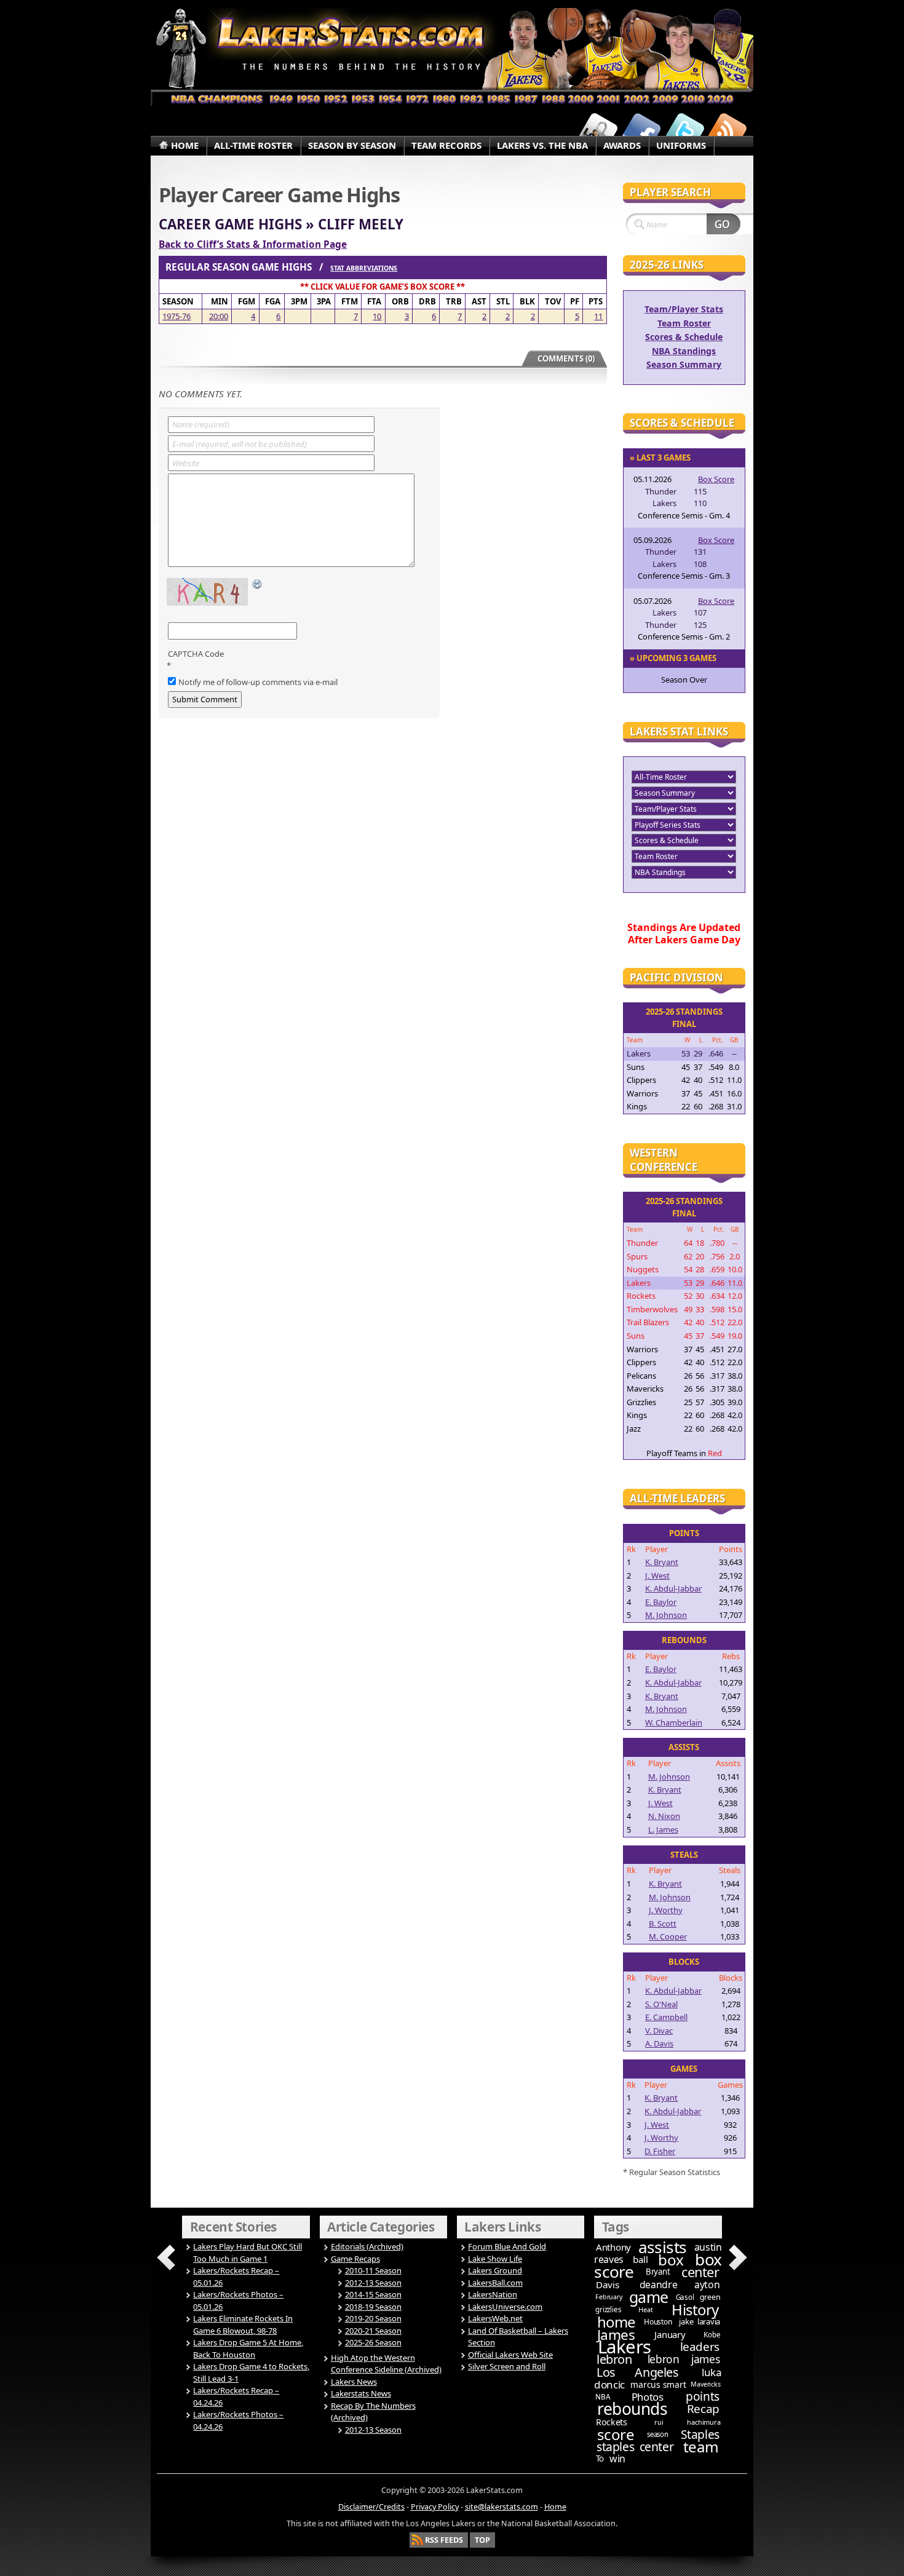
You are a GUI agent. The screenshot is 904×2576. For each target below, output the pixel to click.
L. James (663, 1829)
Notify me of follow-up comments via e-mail (258, 682)
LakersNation (493, 2294)
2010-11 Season (373, 2270)
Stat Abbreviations (364, 268)
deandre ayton (680, 2285)
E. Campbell (666, 2017)
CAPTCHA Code (196, 654)
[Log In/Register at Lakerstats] (598, 131)
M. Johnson (666, 1615)
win (617, 2459)
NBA (602, 2397)
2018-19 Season (373, 2307)
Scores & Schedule (684, 337)
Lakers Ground (495, 2270)
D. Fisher (660, 2151)
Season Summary (684, 364)
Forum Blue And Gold (507, 2246)
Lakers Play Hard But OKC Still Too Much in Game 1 (248, 2253)
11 (598, 316)
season (658, 2434)
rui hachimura (687, 2422)
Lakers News (354, 2382)
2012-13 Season (373, 2283)
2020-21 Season (373, 2331)
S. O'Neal (661, 2004)
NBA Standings (684, 351)
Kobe (712, 2335)
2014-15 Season (373, 2294)
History (695, 2309)
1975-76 (176, 316)
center (700, 2272)
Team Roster (684, 323)
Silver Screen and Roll (507, 2366)
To (600, 2459)
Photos (648, 2397)
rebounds (632, 2409)
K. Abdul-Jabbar (673, 1588)
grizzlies (608, 2309)
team (701, 2447)
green (710, 2297)
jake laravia (700, 2321)
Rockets (612, 2422)
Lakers (624, 2347)
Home (555, 2507)
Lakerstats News (361, 2393)
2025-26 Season (373, 2342)
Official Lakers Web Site (510, 2355)
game (649, 2297)
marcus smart (658, 2384)
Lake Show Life (495, 2259)
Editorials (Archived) (367, 2246)
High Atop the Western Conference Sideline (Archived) (386, 2364)
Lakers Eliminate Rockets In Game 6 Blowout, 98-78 (243, 2324)
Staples (700, 2434)
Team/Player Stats (684, 309)
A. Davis (659, 2043)
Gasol (685, 2297)
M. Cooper (668, 1936)
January (670, 2334)
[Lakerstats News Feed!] (728, 131)
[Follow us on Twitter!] (684, 131)
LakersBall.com (495, 2283)
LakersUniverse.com (505, 2307)
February (609, 2297)
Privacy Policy (435, 2507)
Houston (658, 2322)
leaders (700, 2347)
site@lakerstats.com (502, 2507)
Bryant (658, 2272)
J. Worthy (666, 1910)
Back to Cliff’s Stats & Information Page (253, 244)
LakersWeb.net (495, 2318)
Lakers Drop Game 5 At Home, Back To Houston (248, 2348)
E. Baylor (661, 1602)
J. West (657, 1575)
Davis (607, 2285)
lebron (614, 2359)
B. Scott (663, 1924)
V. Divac (659, 2031)
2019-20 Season (373, 2318)
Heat (645, 2309)
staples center (635, 2447)
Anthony (613, 2247)
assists (663, 2247)
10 (377, 316)
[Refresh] (258, 585)
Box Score (716, 479)
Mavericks (705, 2384)
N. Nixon (664, 1816)
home (616, 2322)
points (703, 2396)
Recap (703, 2409)
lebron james (684, 2359)
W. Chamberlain (674, 1722)
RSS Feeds (444, 2540)
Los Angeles (637, 2372)
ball (640, 2259)
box (671, 2260)
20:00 (219, 316)
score (616, 2434)
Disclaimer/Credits (371, 2507)
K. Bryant (662, 1562)
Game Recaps (355, 2259)
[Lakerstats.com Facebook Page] (641, 131)
